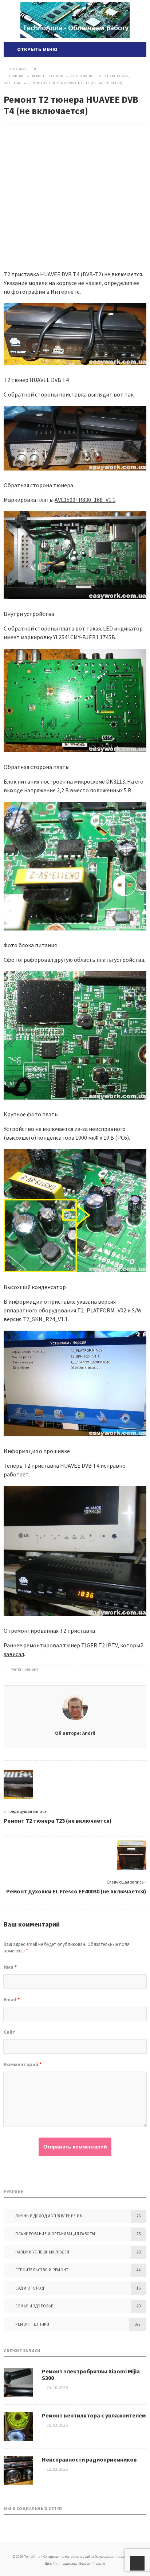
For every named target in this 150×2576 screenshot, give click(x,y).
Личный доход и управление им (49, 2216)
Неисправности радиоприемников (89, 2459)
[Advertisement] (75, 191)
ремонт (31, 1669)
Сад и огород (29, 2288)
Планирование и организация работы (55, 2234)
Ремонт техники (32, 2324)
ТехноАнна (75, 20)
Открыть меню (36, 49)
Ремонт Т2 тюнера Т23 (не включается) (58, 1820)
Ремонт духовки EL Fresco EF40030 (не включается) (76, 1891)
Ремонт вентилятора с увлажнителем (94, 2415)
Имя (10, 1967)
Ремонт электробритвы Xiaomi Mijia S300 (91, 2374)
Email (12, 1999)
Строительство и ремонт (42, 2270)
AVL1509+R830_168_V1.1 (85, 500)
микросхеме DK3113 (99, 781)
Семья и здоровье (34, 2306)
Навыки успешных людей (42, 2252)
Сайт (9, 2032)
